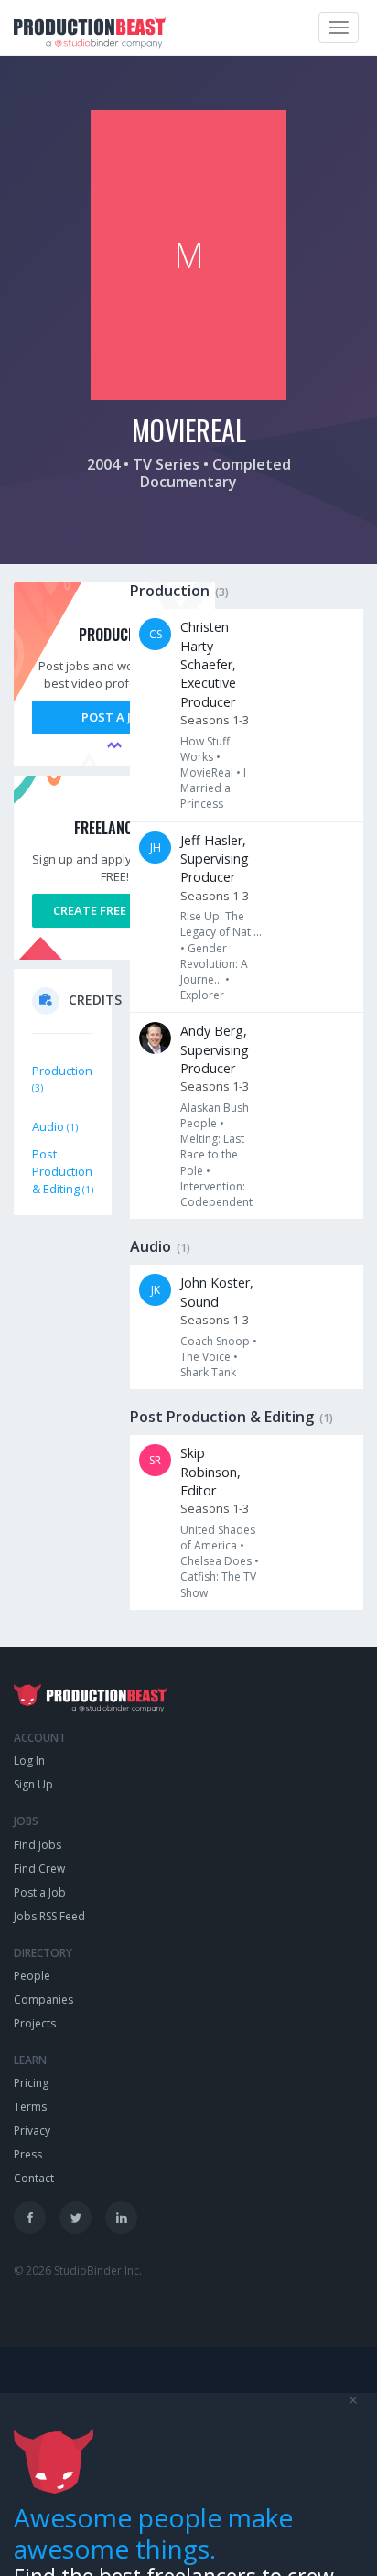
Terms (30, 2107)
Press (28, 2154)
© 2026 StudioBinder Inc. (78, 2271)
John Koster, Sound (217, 1292)
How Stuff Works (205, 749)
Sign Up (33, 1784)
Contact (34, 2178)
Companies (43, 2000)
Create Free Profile (114, 910)
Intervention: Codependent (216, 1194)
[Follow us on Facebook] (30, 2217)
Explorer (202, 995)
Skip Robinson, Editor (210, 1472)
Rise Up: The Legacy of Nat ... (221, 924)
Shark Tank (208, 1372)
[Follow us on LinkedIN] (121, 2217)
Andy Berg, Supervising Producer (215, 1049)
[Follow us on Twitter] (75, 2217)
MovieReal (207, 772)
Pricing (31, 2083)
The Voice (205, 1357)
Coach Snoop (215, 1341)
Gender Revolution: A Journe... (214, 964)
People (32, 1976)
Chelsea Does (216, 1561)
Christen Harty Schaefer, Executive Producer (208, 664)
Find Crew (39, 1869)
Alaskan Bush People (215, 1115)
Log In (29, 1761)
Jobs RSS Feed (49, 1916)
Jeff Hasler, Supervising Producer (215, 859)
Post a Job (114, 717)
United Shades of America (218, 1538)
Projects (35, 2023)
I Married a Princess (213, 788)
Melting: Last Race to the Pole (212, 1154)
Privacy (32, 2130)
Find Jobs (38, 1845)
